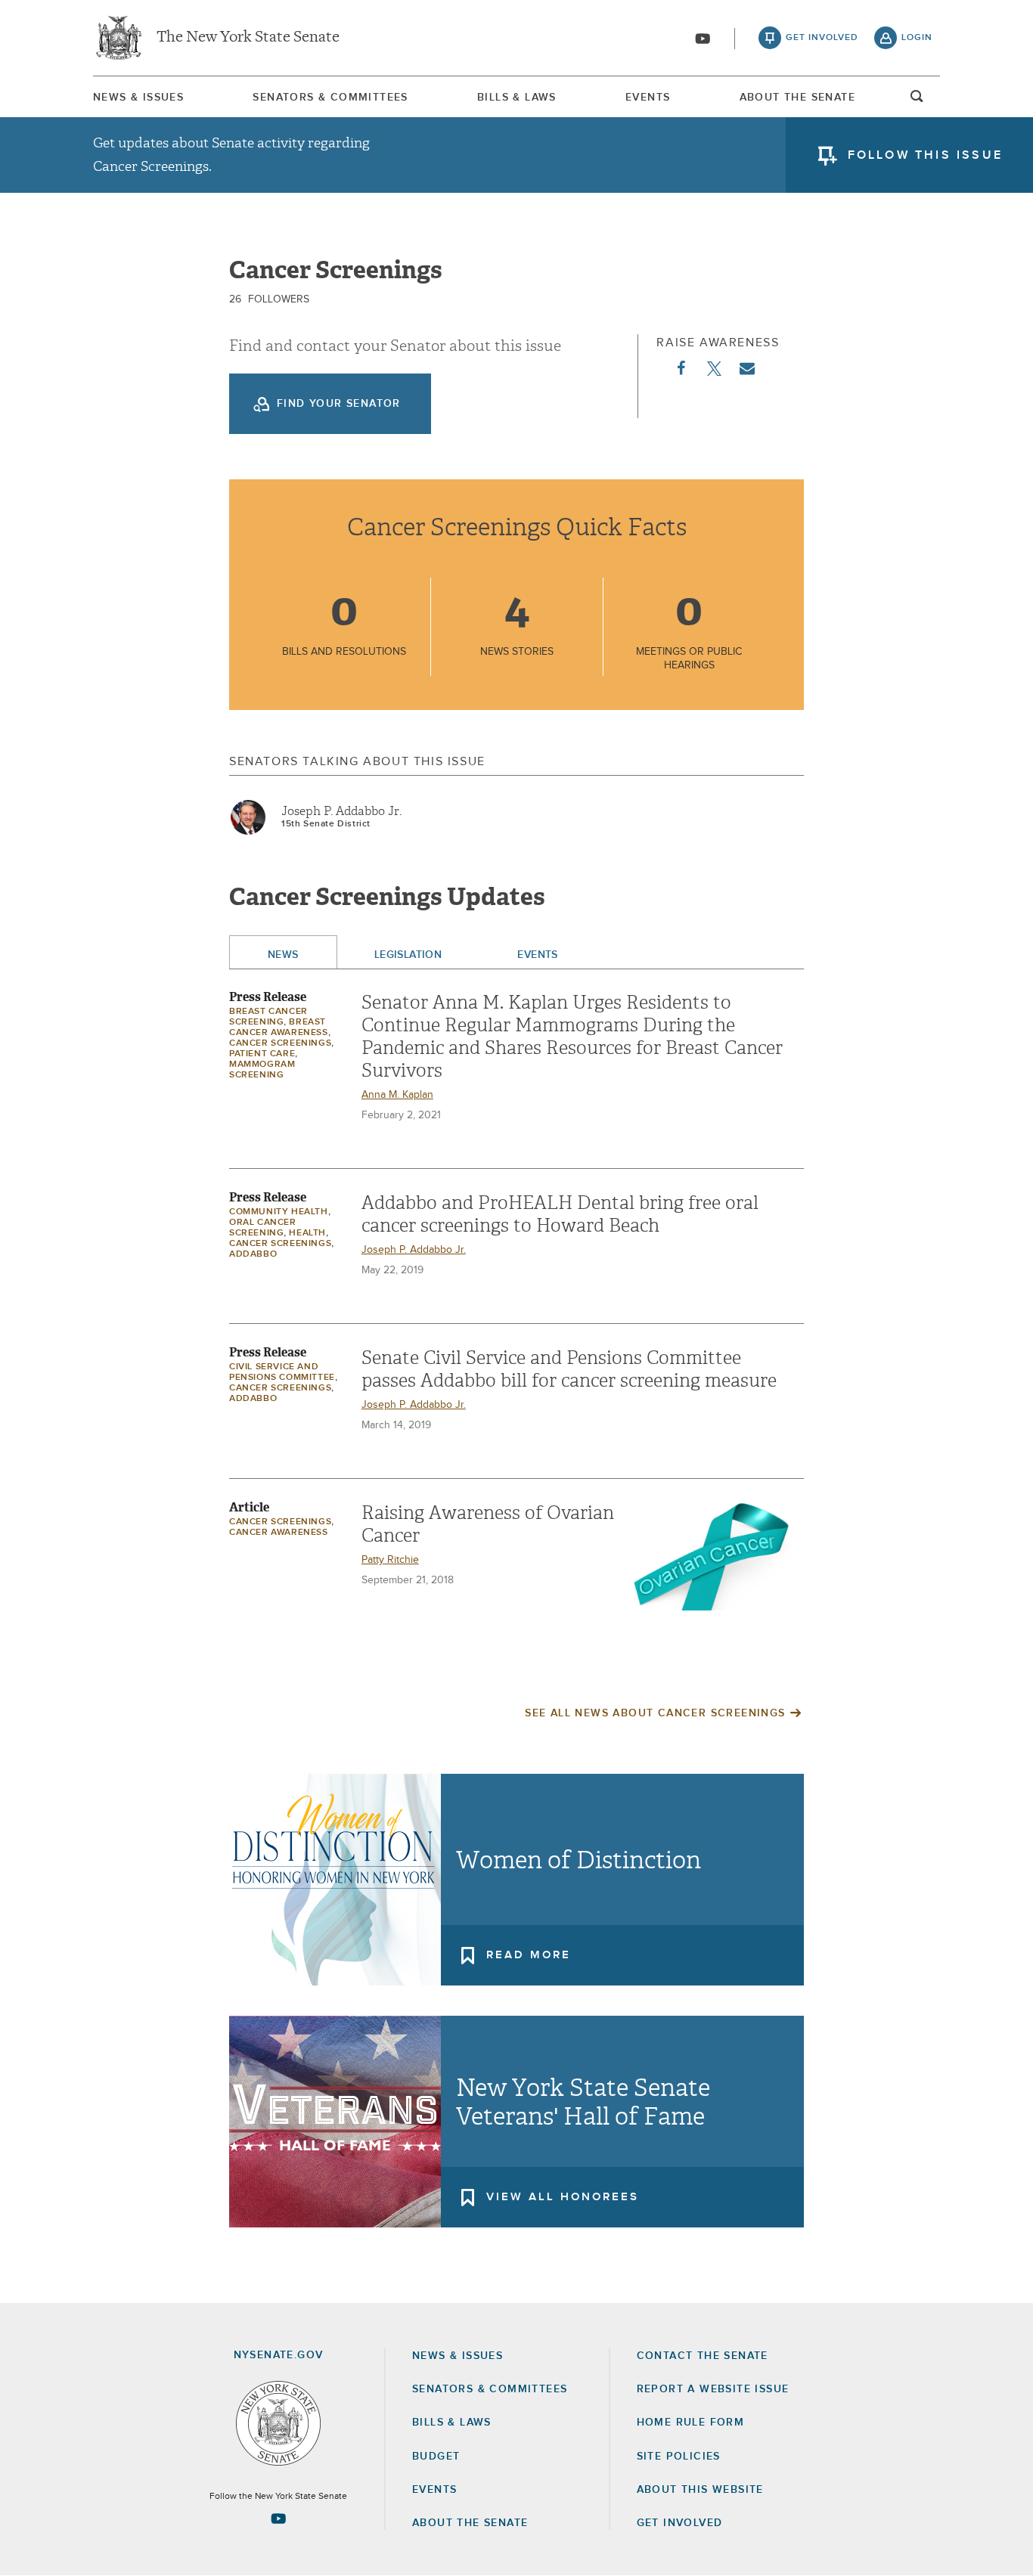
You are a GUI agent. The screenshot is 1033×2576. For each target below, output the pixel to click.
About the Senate (470, 2523)
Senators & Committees (330, 98)
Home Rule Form (691, 2423)
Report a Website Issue (713, 2389)
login (917, 38)
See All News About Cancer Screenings (655, 1713)
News (283, 955)
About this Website (700, 2490)
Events (648, 98)
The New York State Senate (248, 38)
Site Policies (679, 2457)
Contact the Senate (703, 2356)
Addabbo (253, 1254)
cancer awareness (279, 1533)
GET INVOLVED (680, 2523)
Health (307, 1233)
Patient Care (262, 1054)
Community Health (279, 1212)
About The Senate (797, 98)
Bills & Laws (517, 98)
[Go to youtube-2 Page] (278, 2519)
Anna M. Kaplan (397, 1095)
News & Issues (138, 98)
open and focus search (917, 101)
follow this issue (925, 155)
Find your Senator (339, 404)
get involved (822, 38)
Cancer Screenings (280, 1043)
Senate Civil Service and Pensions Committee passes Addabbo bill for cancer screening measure (569, 1369)
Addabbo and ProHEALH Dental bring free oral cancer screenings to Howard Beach (560, 1214)
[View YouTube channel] (703, 39)
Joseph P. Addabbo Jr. (341, 811)
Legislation (408, 955)
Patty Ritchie (390, 1560)
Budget (436, 2457)
